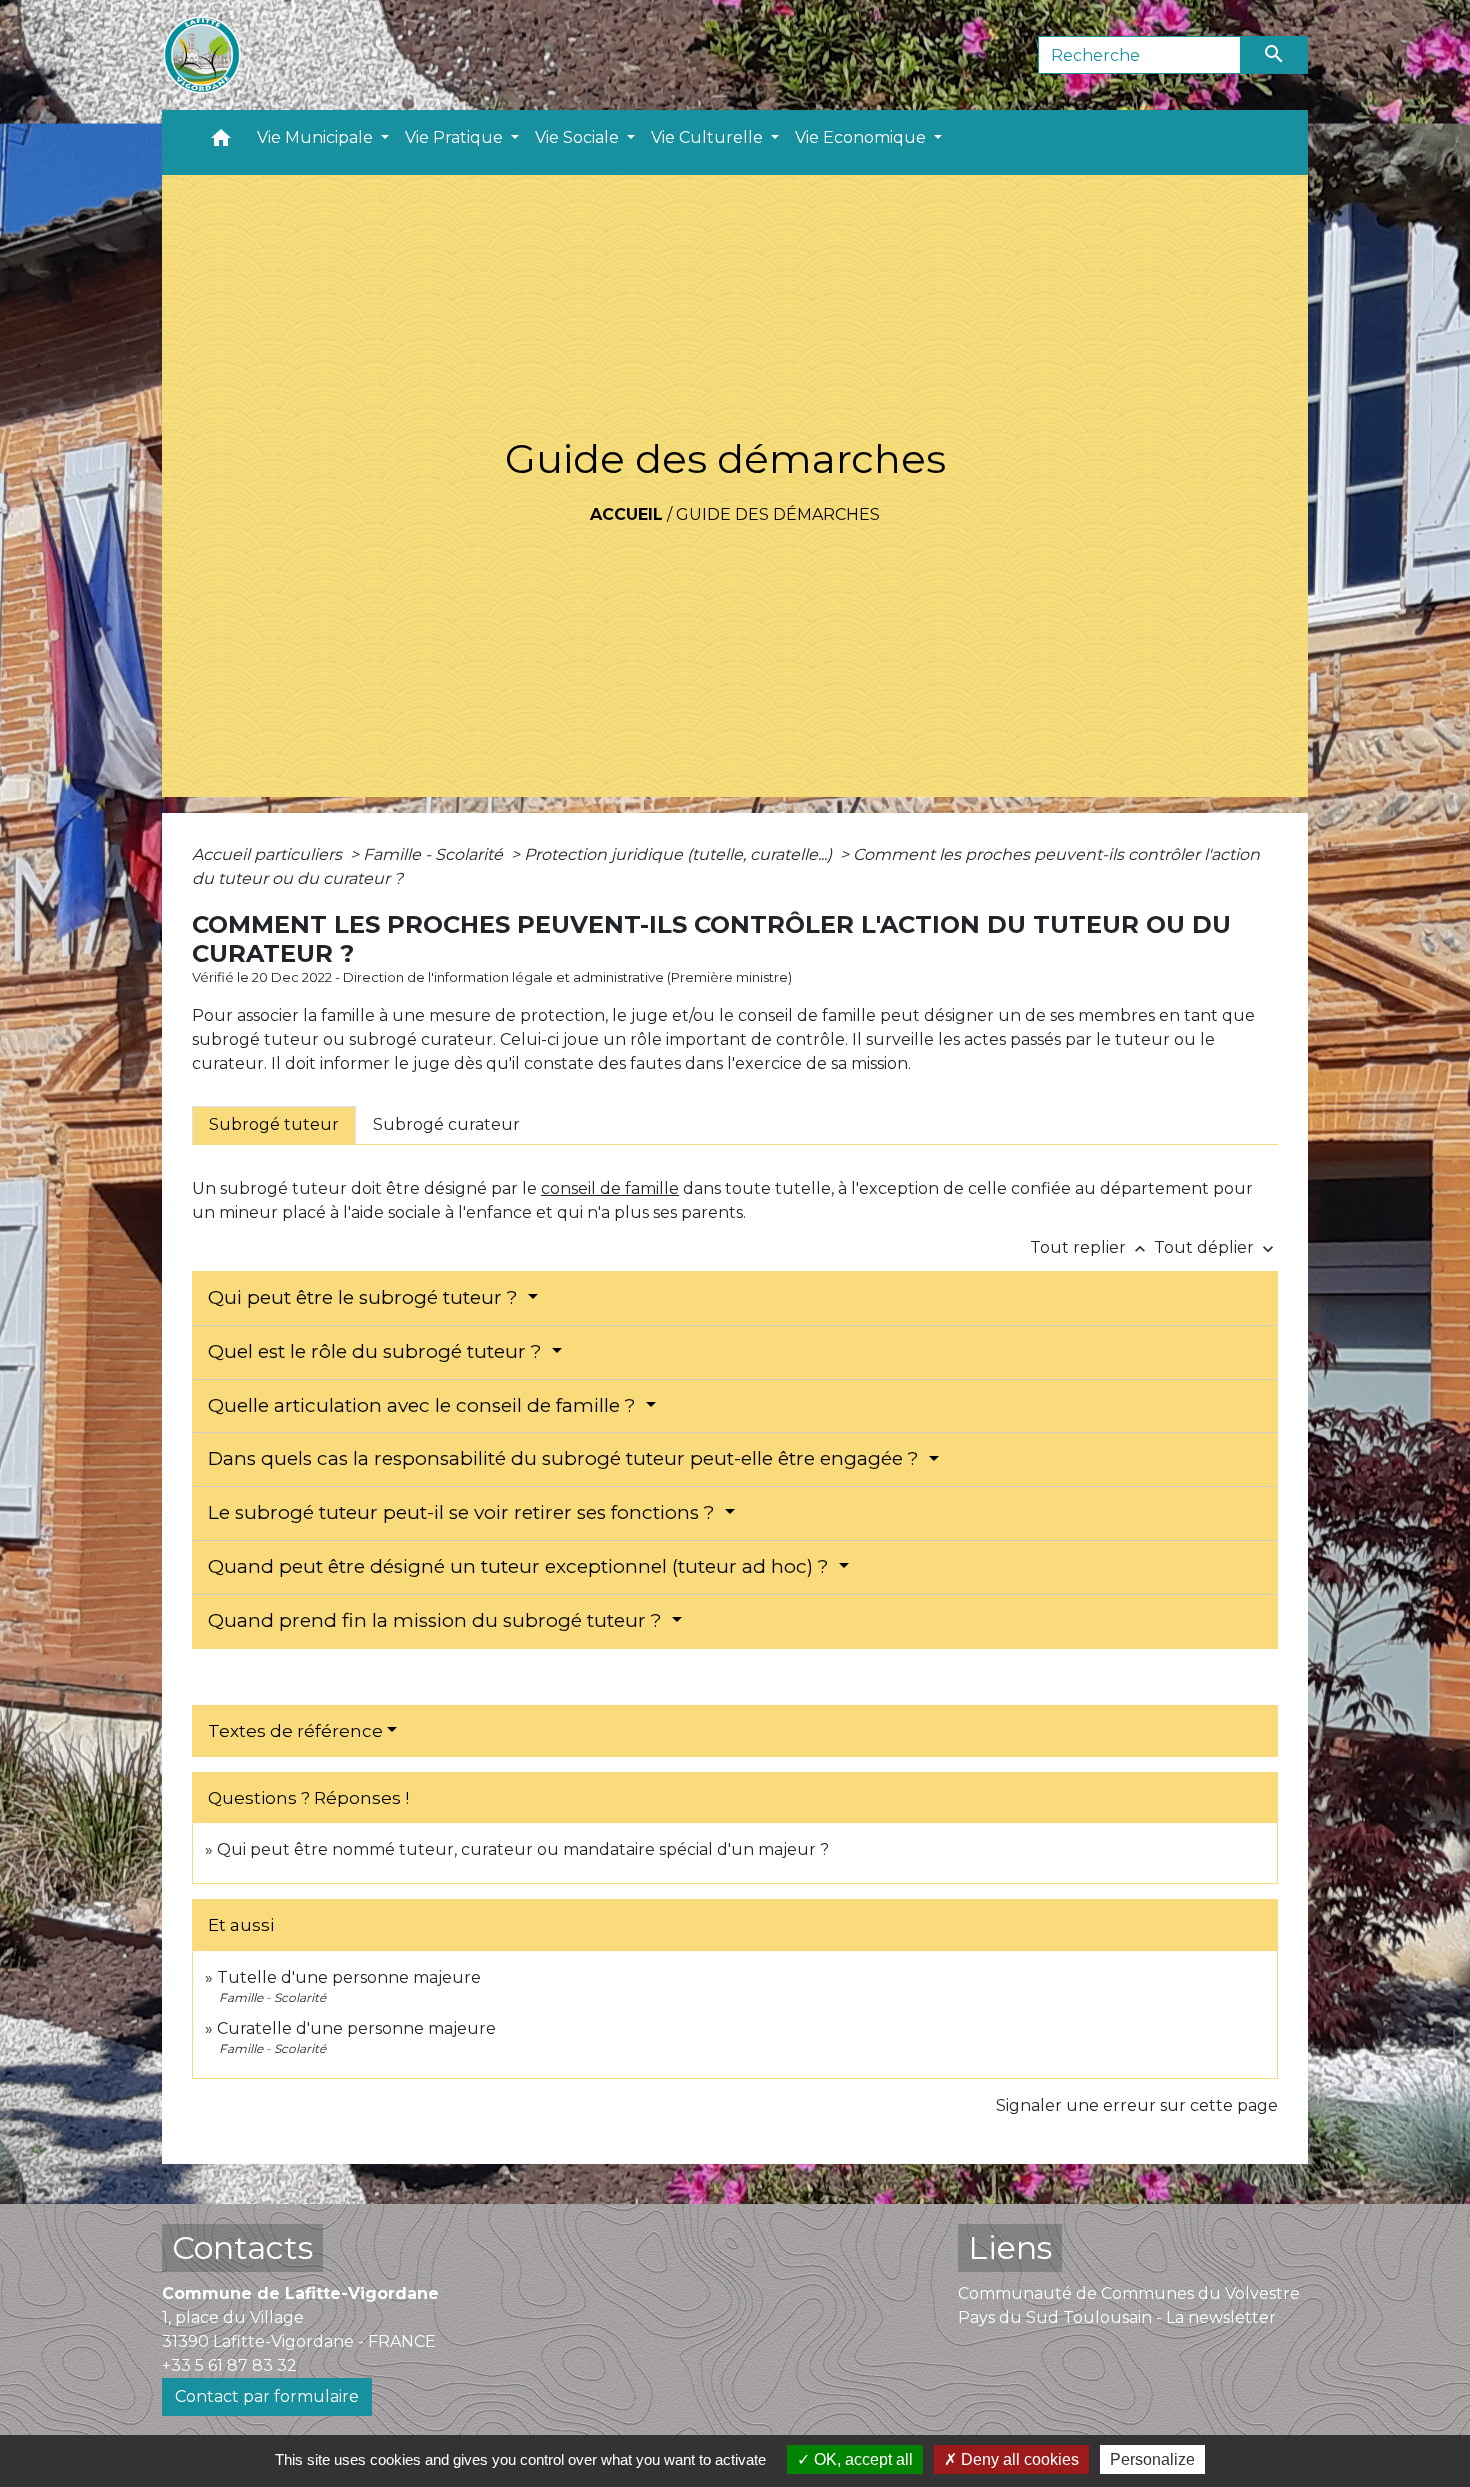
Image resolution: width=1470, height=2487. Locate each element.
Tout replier (1090, 1247)
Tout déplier (1216, 1247)
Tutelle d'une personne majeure (349, 1977)
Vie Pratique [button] (456, 137)
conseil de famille (610, 1188)
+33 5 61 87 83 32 (229, 2365)
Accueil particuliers (269, 854)
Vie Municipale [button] (317, 137)
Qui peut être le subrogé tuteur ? (365, 1297)
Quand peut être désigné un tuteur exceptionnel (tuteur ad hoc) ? (521, 1566)
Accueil (626, 514)
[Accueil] (202, 55)
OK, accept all (861, 2459)
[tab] (274, 1125)
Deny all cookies (1018, 2459)
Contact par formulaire (267, 2396)
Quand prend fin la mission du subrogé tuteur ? (437, 1620)
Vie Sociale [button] (579, 137)
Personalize (1152, 2459)
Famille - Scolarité (435, 854)
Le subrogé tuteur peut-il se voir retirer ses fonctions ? (464, 1512)
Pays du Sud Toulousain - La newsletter (1117, 2317)
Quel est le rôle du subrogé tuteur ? (377, 1351)
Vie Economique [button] (862, 137)
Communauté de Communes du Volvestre (1129, 2293)
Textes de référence (295, 1731)
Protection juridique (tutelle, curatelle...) (680, 854)
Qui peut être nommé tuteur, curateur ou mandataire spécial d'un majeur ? (523, 1849)
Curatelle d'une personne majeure (356, 2028)
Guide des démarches (778, 514)
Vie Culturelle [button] (709, 137)
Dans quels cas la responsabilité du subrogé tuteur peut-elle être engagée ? (566, 1458)
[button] (221, 142)
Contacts (242, 2247)
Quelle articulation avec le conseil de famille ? (424, 1405)
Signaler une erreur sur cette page (1137, 2105)
